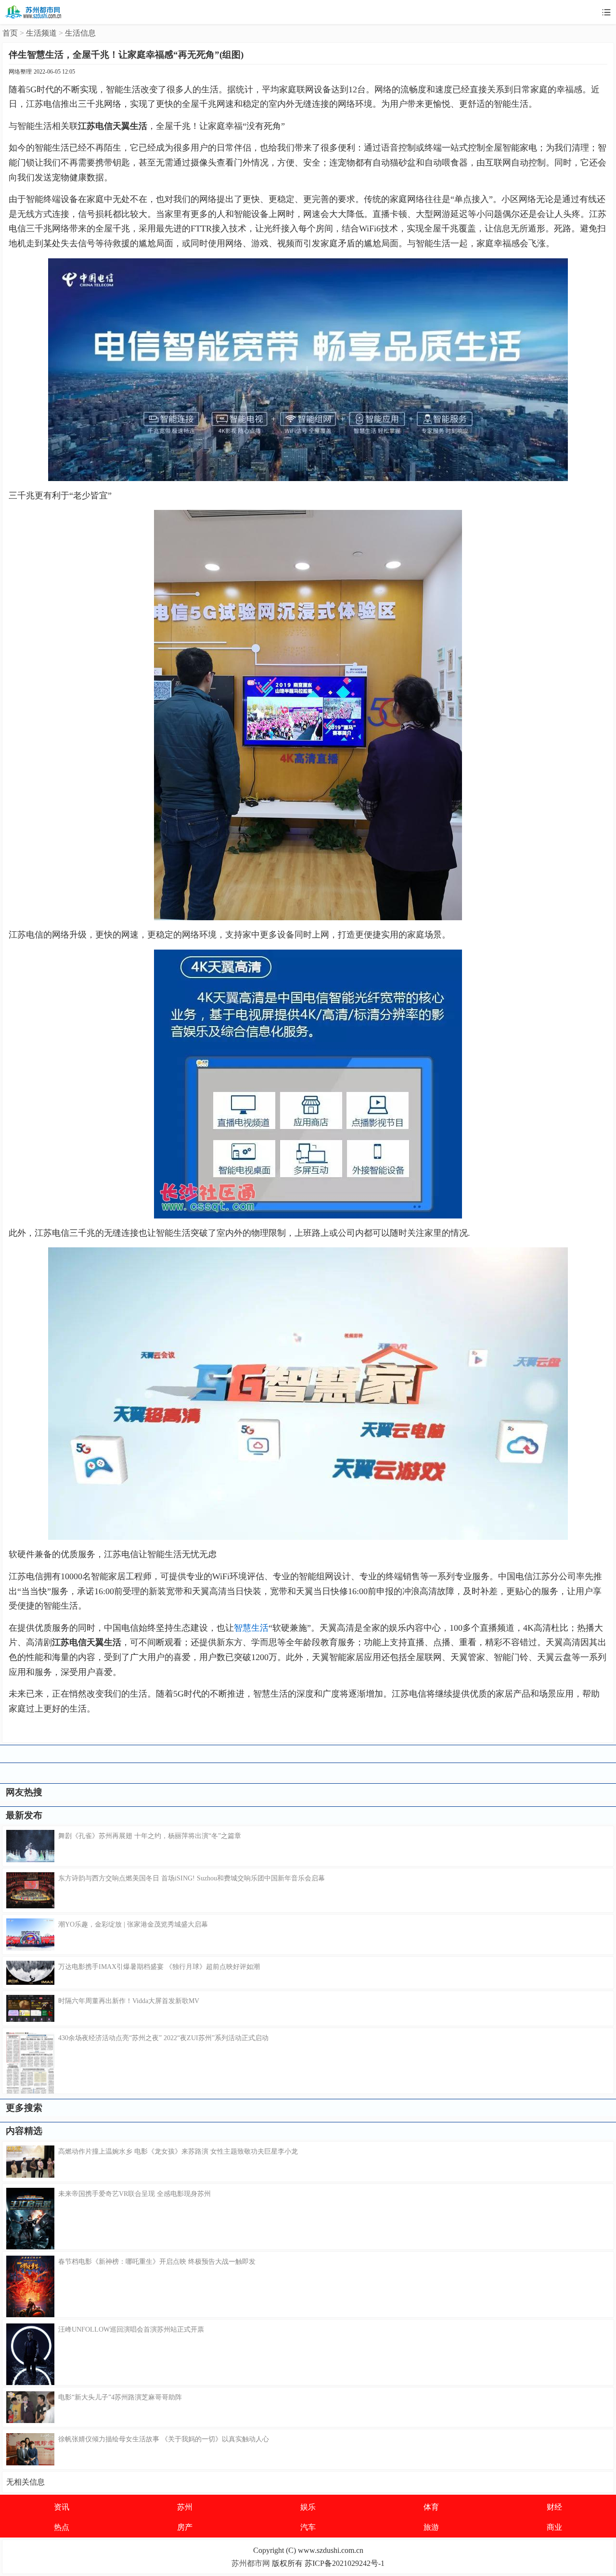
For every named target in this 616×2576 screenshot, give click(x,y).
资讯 (62, 2507)
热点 (62, 2527)
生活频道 (41, 33)
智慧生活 (251, 1628)
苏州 (185, 2507)
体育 (431, 2507)
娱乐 (308, 2507)
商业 (554, 2527)
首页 (10, 33)
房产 (185, 2527)
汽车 (308, 2527)
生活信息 (80, 33)
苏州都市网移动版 (34, 12)
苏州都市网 (251, 2563)
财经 (554, 2507)
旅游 (431, 2527)
